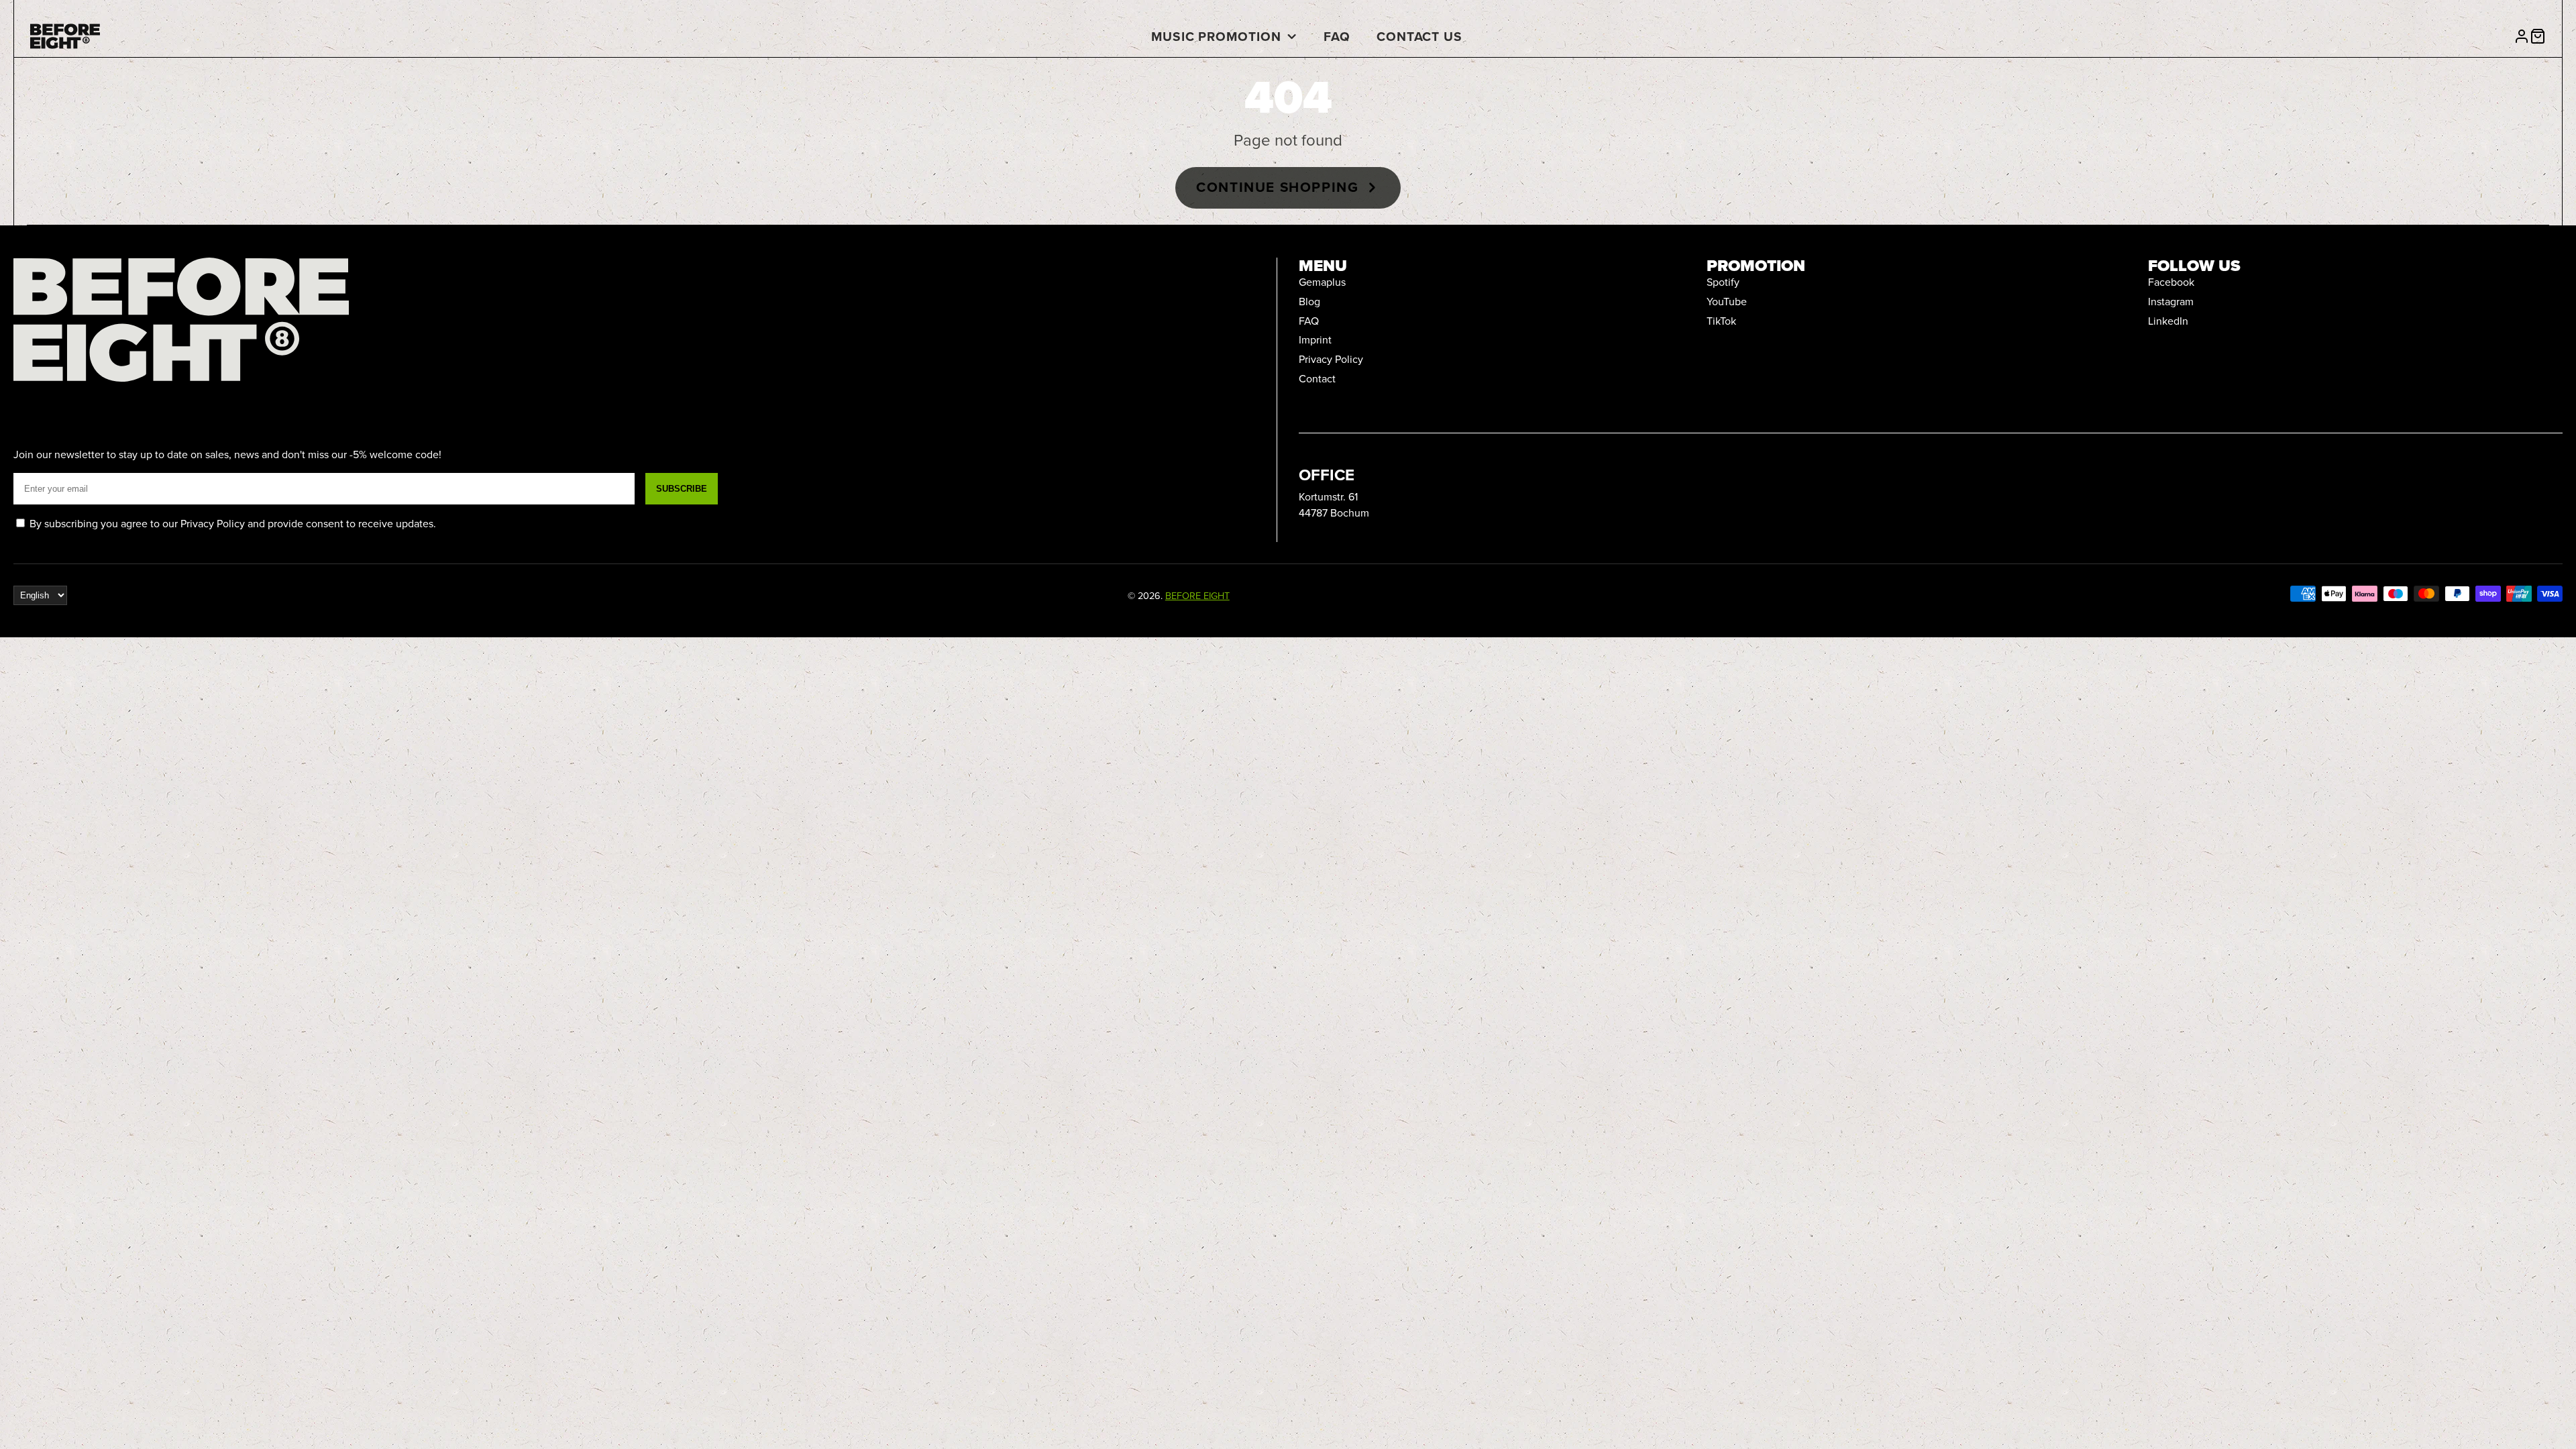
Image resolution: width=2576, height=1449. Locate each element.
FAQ (1337, 36)
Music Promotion (1216, 36)
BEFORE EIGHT (1197, 595)
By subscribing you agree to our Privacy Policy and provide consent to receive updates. (231, 523)
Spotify (1723, 282)
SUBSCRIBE (682, 489)
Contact (1317, 378)
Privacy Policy (1331, 359)
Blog (1309, 301)
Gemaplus (1322, 282)
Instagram (2171, 301)
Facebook (2171, 282)
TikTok (1721, 321)
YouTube (1727, 301)
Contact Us (1420, 36)
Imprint (1315, 339)
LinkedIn (2168, 321)
